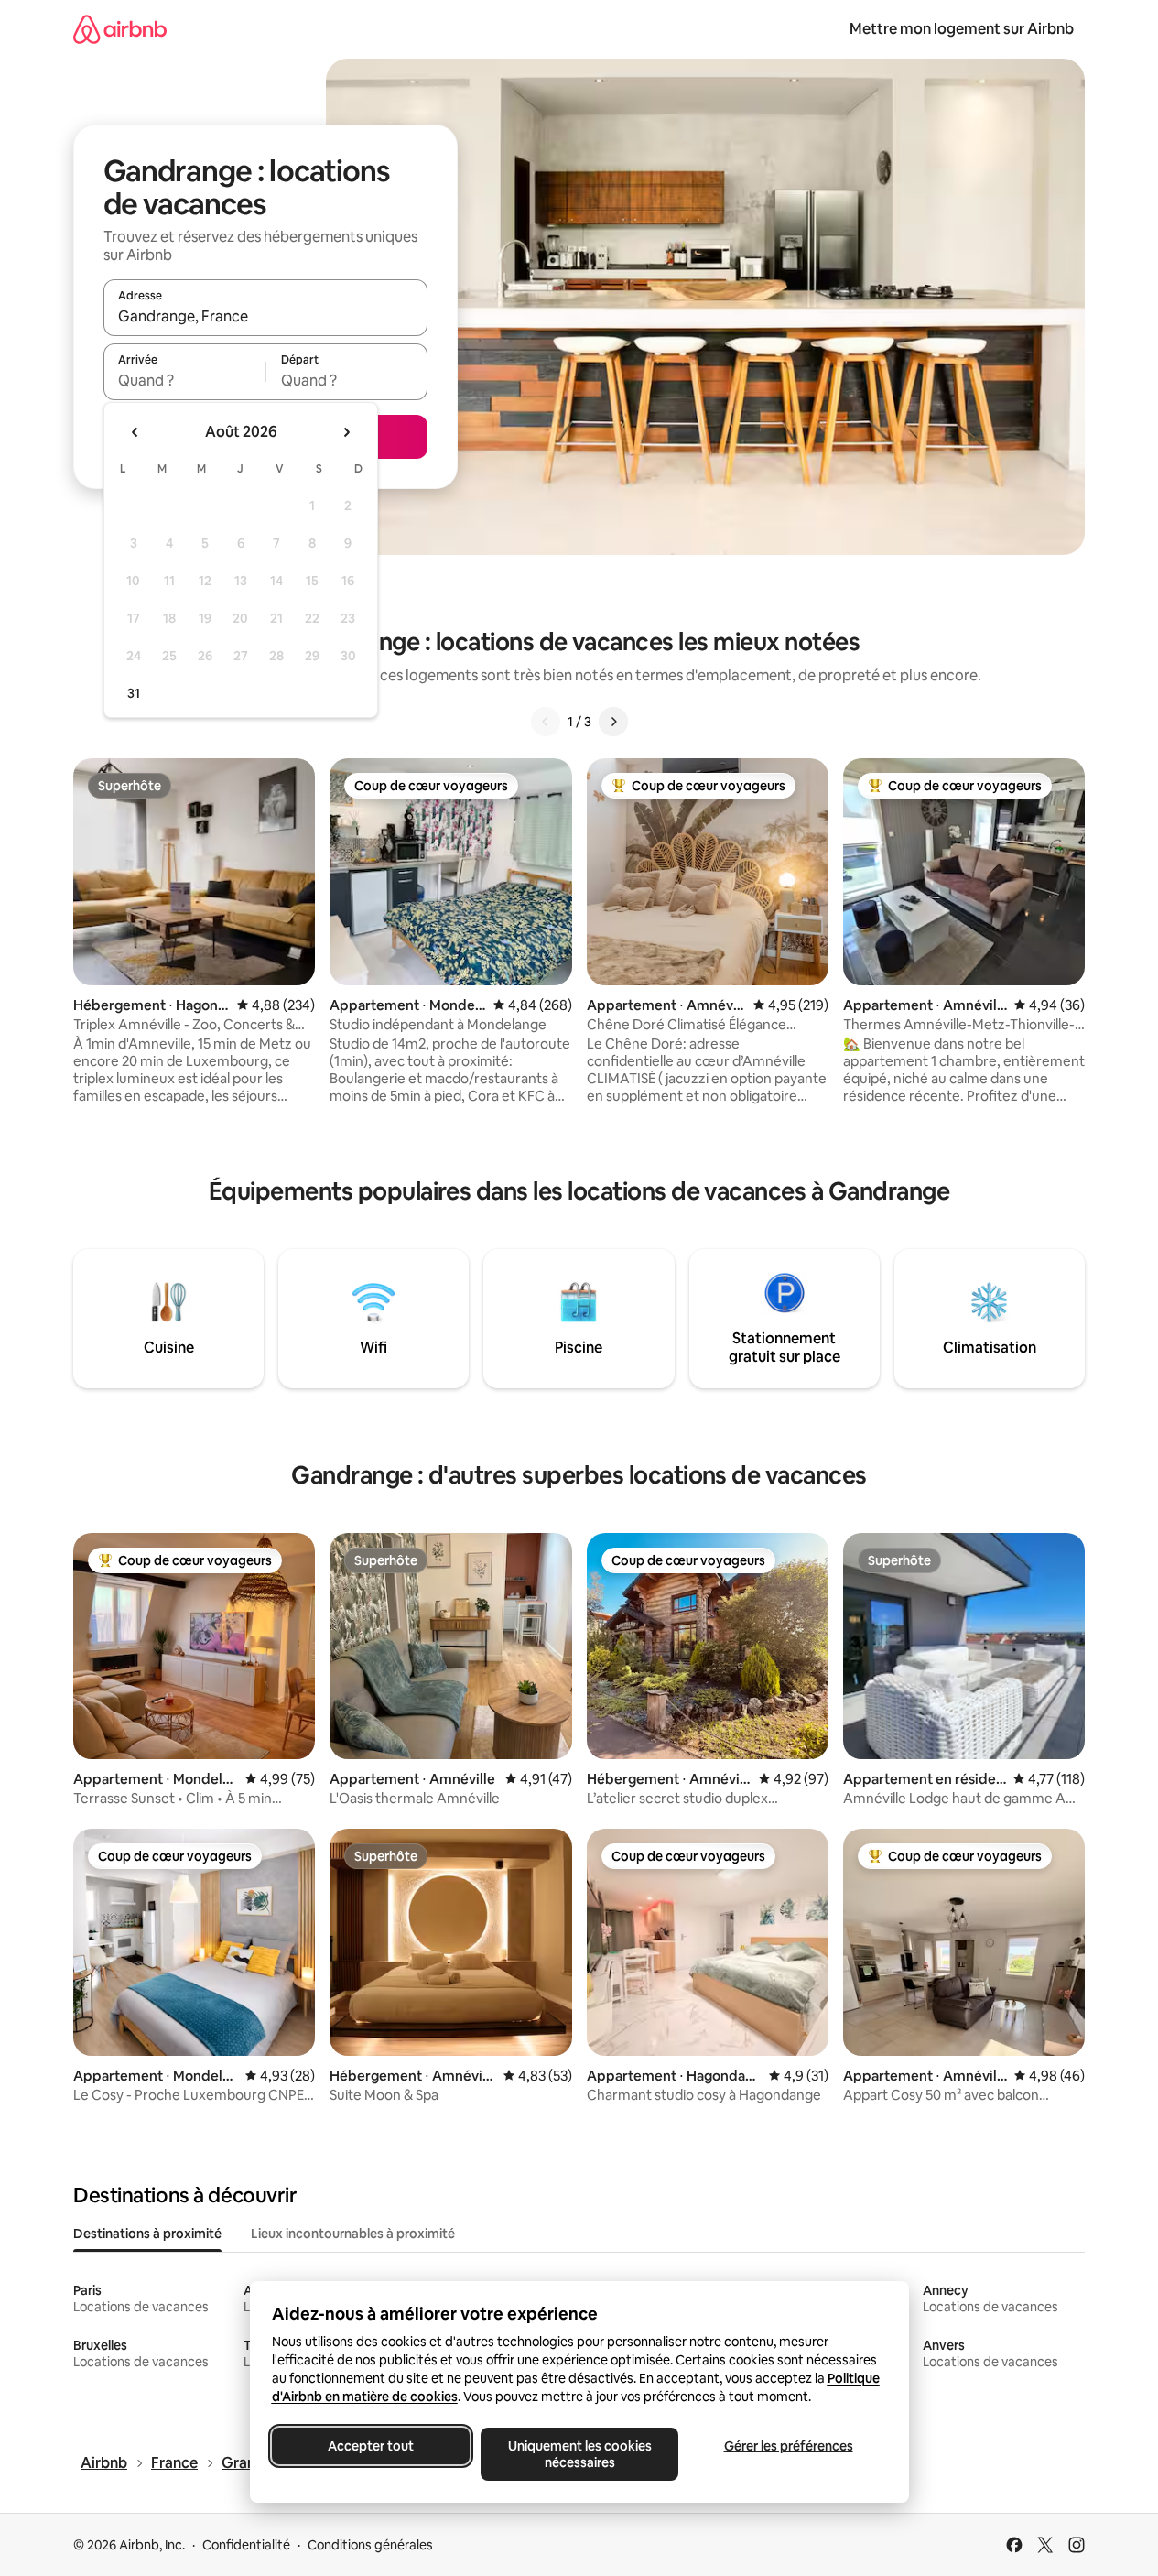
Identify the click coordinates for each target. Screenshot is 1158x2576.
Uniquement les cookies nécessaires (579, 2454)
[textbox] (184, 380)
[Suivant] (613, 722)
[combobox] (265, 316)
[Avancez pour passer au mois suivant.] (346, 432)
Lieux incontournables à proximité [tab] (353, 2234)
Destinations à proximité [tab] (147, 2234)
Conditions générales (370, 2545)
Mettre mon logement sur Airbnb (962, 29)
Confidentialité (246, 2545)
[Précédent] (546, 722)
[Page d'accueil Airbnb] (120, 29)
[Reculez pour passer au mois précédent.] (135, 432)
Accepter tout (371, 2446)
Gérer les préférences (788, 2446)
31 (134, 693)
